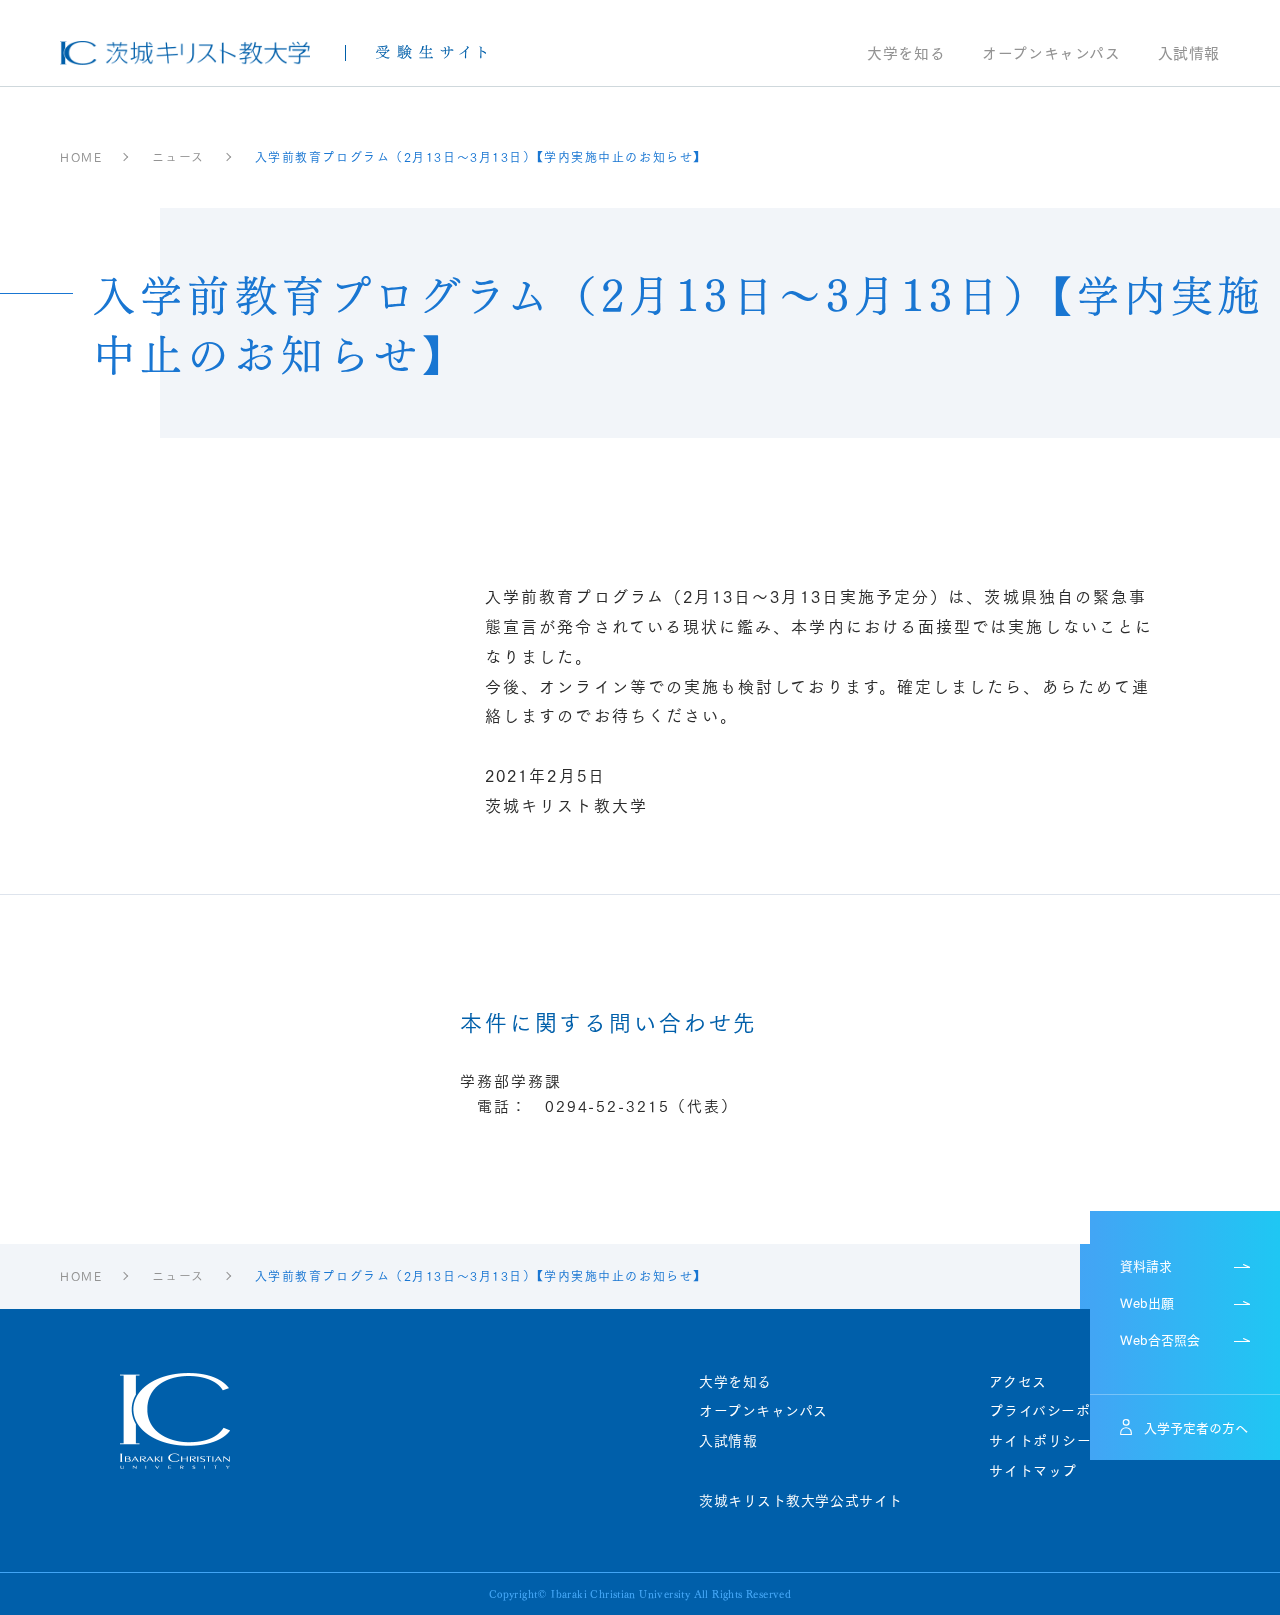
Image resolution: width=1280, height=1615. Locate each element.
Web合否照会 (1160, 1339)
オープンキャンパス (1051, 54)
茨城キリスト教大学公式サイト (801, 1500)
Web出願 (1147, 1302)
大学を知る (906, 54)
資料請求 (1146, 1265)
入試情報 (1189, 54)
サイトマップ (1032, 1470)
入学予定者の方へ (1196, 1427)
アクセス (1017, 1381)
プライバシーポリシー (1061, 1410)
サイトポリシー (1040, 1440)
